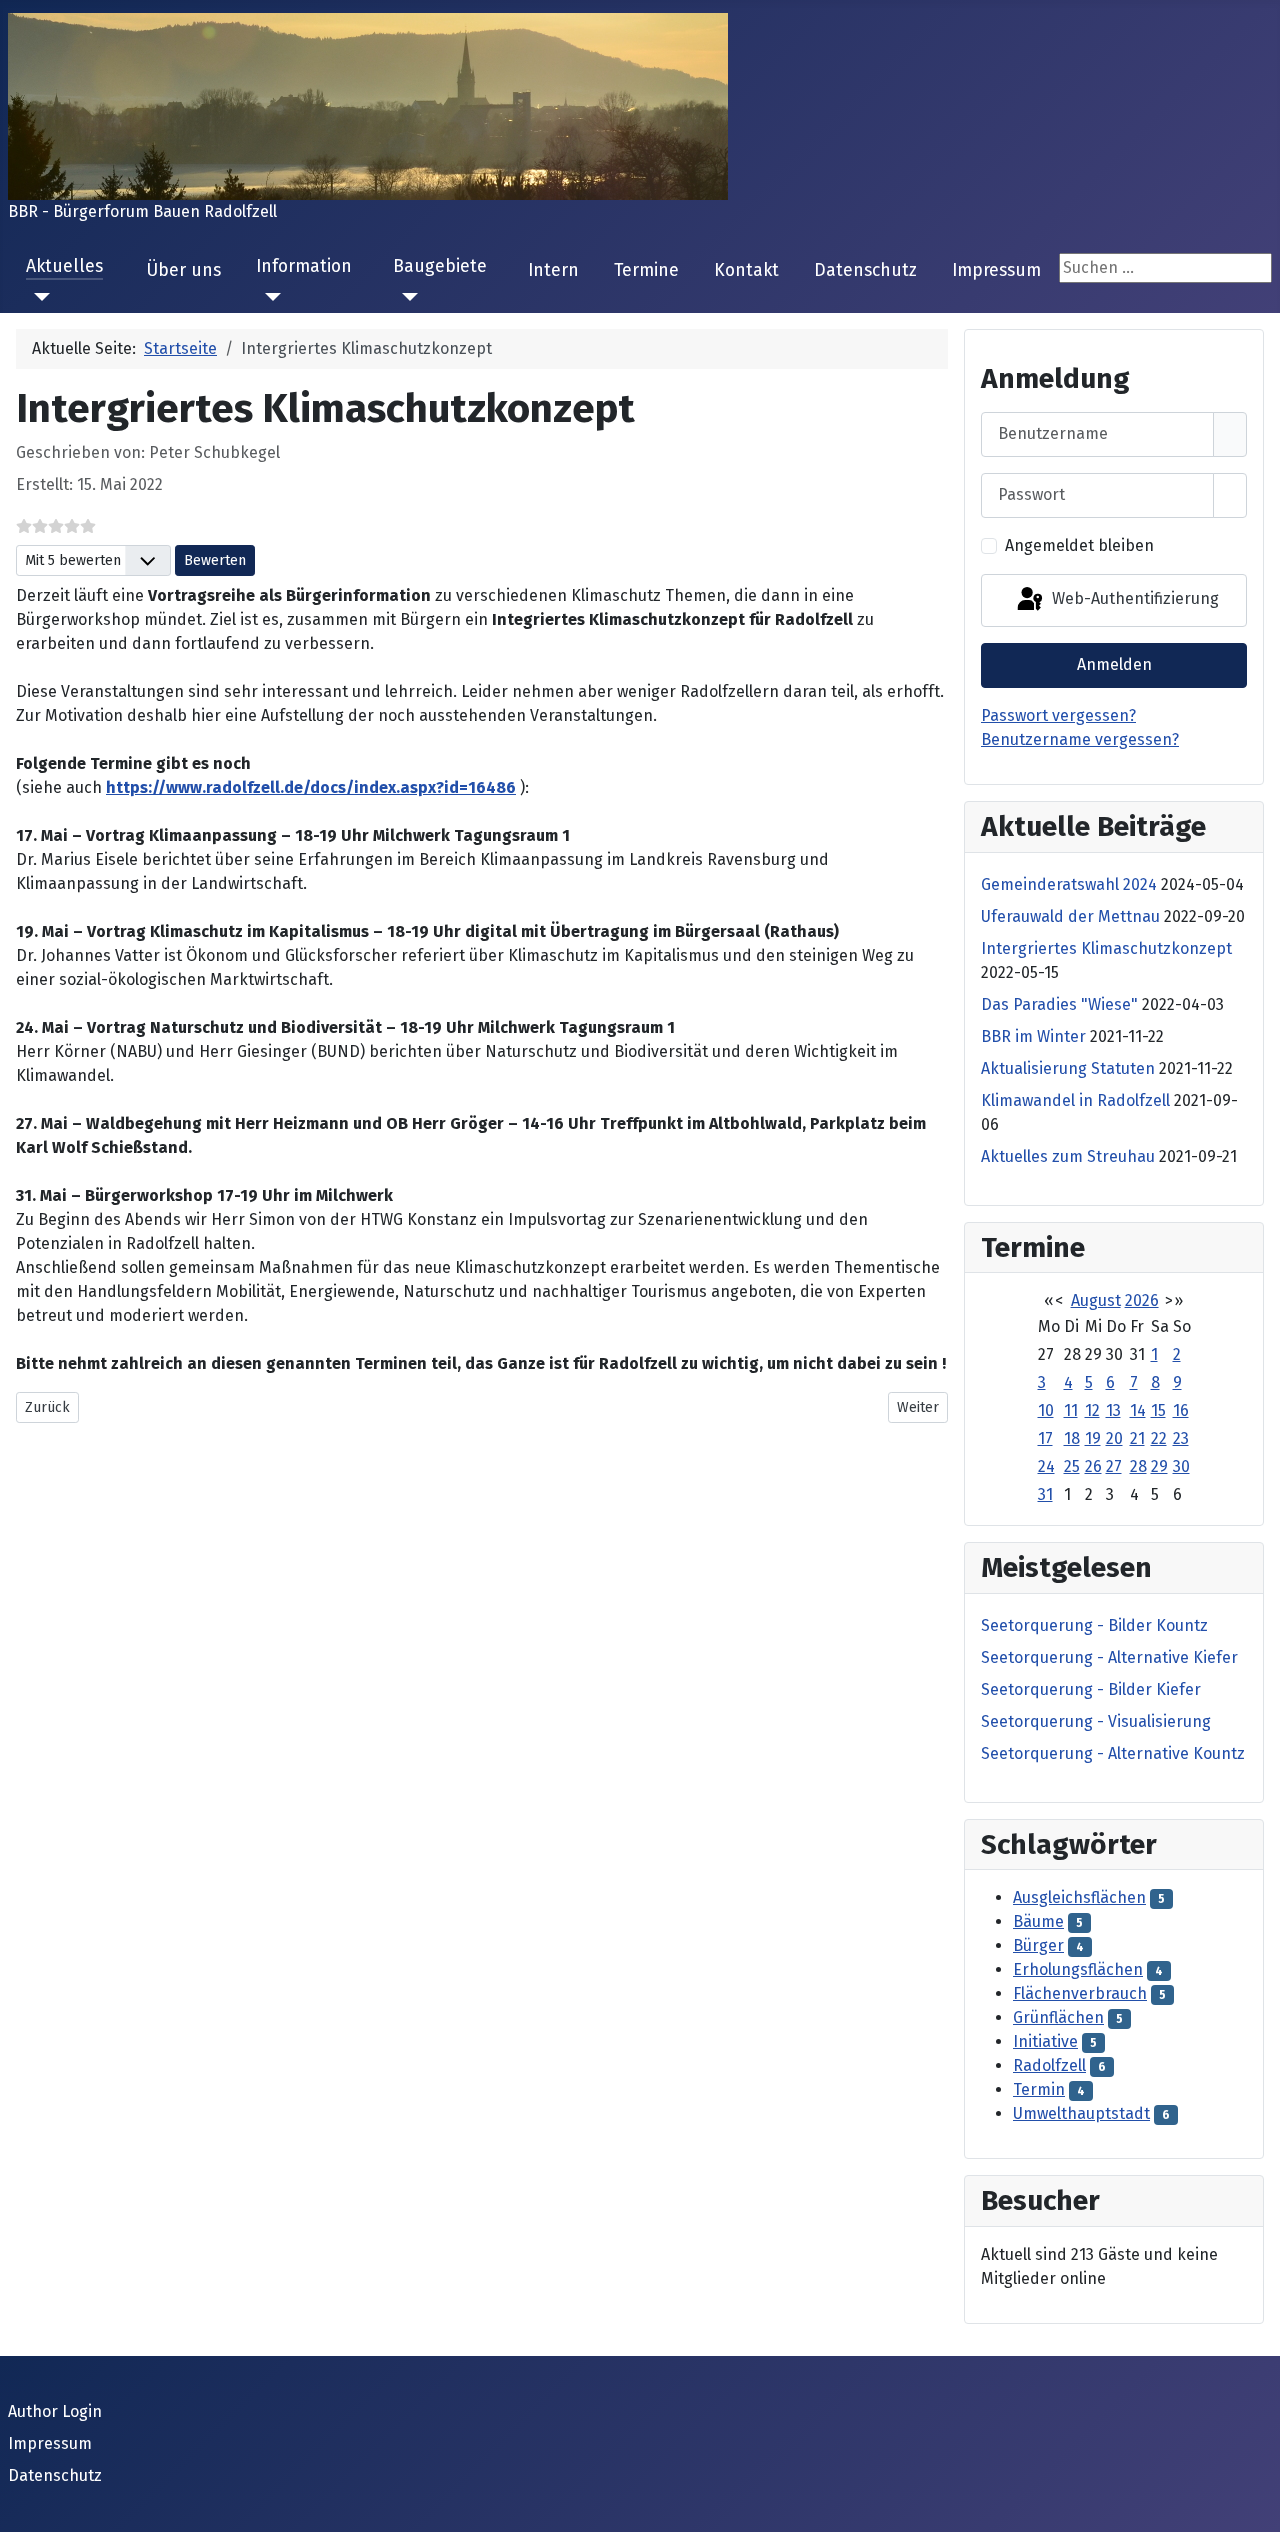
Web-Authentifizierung (1133, 599)
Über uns (183, 270)
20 (1114, 1438)
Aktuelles (64, 266)
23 (1181, 1438)
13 (1113, 1410)
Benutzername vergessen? (1080, 739)
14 (1138, 1410)
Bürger (1038, 1945)
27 (1114, 1466)
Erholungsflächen (1078, 1969)
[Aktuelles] (38, 297)
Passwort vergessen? (1058, 715)
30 (1181, 1466)
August (1096, 1300)
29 (1159, 1466)
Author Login (55, 2411)
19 (1093, 1438)
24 (1046, 1466)
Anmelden (1114, 664)
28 (1138, 1466)
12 (1092, 1410)
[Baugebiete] (405, 297)
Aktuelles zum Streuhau (1068, 1156)
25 (1072, 1466)
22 (1159, 1438)
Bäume (1038, 1921)
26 (1093, 1466)
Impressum (996, 270)
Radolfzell (1049, 2065)
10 (1046, 1410)
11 (1071, 1410)
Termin (1039, 2089)
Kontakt (746, 270)
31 (1045, 1494)
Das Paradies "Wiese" (1059, 1004)
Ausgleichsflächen (1079, 1897)
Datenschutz (865, 270)
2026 (1142, 1300)
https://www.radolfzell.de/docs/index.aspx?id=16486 (311, 787)
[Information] (268, 297)
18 (1072, 1438)
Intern (553, 270)
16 (1181, 1410)
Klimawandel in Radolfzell (1075, 1100)
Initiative (1045, 2041)
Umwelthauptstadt (1081, 2113)
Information (304, 266)
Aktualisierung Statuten (1068, 1068)
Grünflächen (1058, 2017)
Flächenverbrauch (1080, 1993)
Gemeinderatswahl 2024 (1069, 884)
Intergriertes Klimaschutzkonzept (1106, 948)
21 (1137, 1438)
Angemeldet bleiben (1079, 545)
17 (1045, 1438)
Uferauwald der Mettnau (1070, 916)
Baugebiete (440, 266)
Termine (646, 270)
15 (1158, 1410)
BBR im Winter (1033, 1036)
